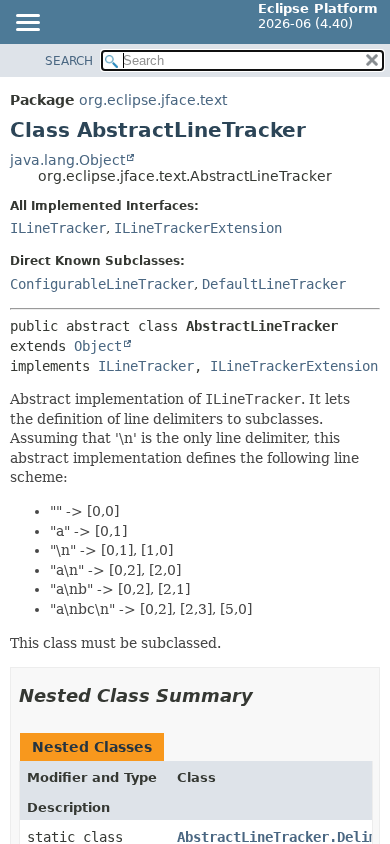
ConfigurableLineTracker (102, 284)
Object (98, 346)
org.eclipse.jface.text (153, 100)
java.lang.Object (67, 160)
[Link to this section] (267, 695)
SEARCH (69, 61)
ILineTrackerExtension (198, 228)
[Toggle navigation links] (27, 24)
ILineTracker (58, 228)
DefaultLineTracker (274, 284)
